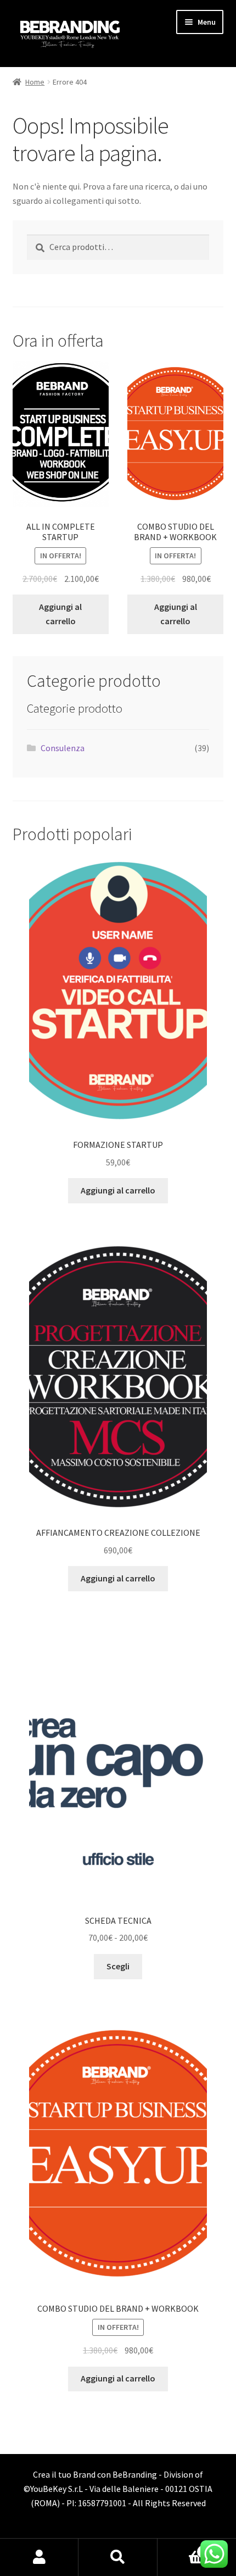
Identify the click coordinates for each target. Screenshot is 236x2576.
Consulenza (63, 748)
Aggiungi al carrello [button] (60, 614)
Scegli (118, 1966)
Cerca (118, 2557)
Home (35, 82)
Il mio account (39, 2557)
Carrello (182, 2548)
